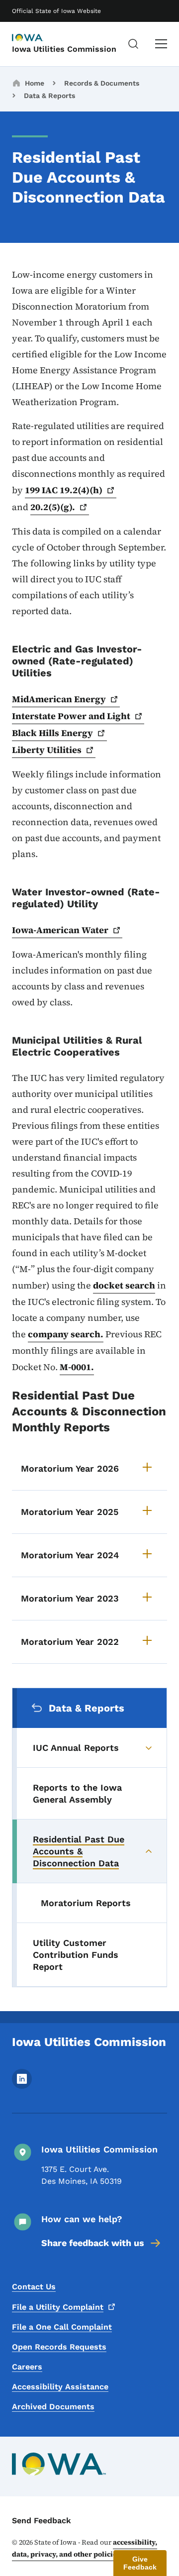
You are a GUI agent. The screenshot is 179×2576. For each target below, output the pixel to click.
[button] (140, 2563)
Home (35, 83)
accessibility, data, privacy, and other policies (85, 2548)
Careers (27, 2367)
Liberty (47, 750)
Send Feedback (42, 2521)
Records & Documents (102, 83)
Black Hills (52, 733)
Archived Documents (53, 2407)
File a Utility (58, 2307)
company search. (66, 1334)
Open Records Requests (59, 2347)
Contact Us (34, 2287)
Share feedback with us (93, 2243)
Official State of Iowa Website (56, 11)
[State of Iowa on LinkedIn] (22, 2086)
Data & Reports (49, 96)
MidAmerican (59, 699)
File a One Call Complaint (62, 2327)
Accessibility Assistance (60, 2387)
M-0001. (77, 1367)
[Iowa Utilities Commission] (37, 38)
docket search (124, 1285)
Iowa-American (60, 930)
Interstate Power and (71, 716)
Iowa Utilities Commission (64, 49)
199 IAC (64, 490)
